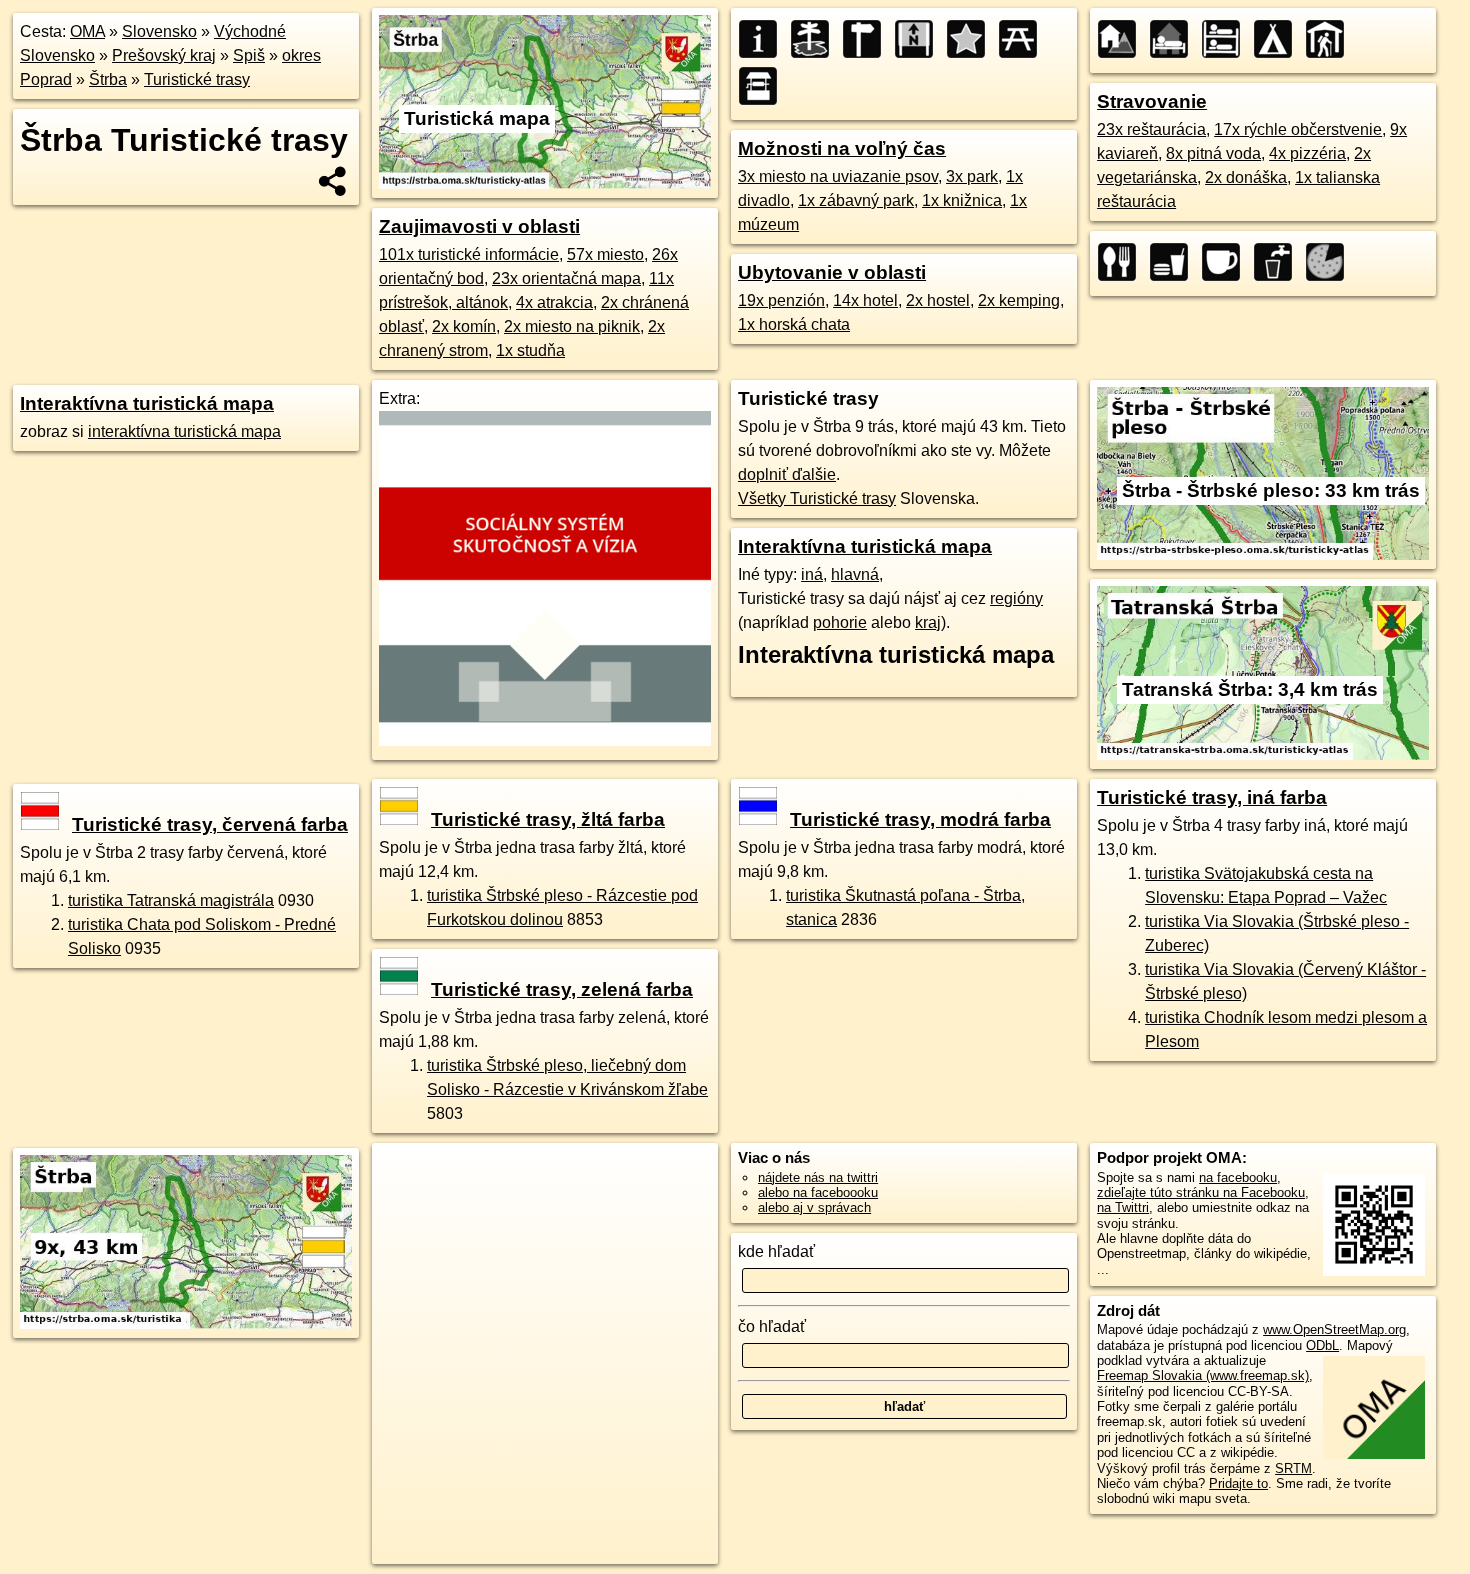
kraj (928, 622)
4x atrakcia (554, 302)
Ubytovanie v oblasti (832, 272)
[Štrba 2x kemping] (1279, 39)
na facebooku (1238, 1177)
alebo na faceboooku (818, 1192)
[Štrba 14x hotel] (1175, 39)
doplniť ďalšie (787, 474)
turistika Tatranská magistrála (171, 900)
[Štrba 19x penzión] (1123, 39)
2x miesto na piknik (572, 326)
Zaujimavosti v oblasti (479, 226)
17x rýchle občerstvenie (1298, 129)
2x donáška (1246, 177)
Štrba (108, 79)
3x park (972, 176)
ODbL (1322, 1345)
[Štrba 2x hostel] (1227, 39)
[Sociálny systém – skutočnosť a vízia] (545, 740)
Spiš (249, 55)
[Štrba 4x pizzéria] (1331, 262)
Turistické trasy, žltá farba (548, 819)
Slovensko (159, 31)
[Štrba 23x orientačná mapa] (920, 39)
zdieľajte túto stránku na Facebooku (1201, 1192)
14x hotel (865, 300)
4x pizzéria (1307, 153)
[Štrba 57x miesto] (816, 39)
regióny (1016, 598)
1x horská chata (794, 324)
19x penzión (781, 300)
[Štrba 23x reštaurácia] (1123, 262)
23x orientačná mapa (566, 278)
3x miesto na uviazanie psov (838, 176)
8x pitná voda (1213, 153)
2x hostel (938, 300)
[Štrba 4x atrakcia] (972, 39)
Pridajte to (1238, 1483)
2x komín (464, 326)
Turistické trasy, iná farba (1212, 797)
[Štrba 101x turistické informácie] (764, 39)
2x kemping (1019, 300)
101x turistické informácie (469, 254)
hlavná (855, 574)
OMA (87, 31)
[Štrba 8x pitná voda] (1279, 262)
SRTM (1293, 1468)
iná (812, 574)
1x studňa (530, 350)
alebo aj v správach (814, 1207)
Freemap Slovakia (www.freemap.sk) (1203, 1375)
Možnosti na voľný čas (842, 148)
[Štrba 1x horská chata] (1331, 39)
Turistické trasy (197, 79)
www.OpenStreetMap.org (1334, 1329)
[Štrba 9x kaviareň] (1227, 262)
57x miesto (605, 254)
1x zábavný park (856, 200)
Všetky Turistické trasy (817, 498)
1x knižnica (962, 200)
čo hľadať (772, 1326)
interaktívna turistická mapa (184, 431)
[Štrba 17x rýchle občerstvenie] (1175, 262)
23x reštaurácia (1151, 129)
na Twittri (1123, 1207)
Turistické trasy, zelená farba (562, 989)
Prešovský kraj (164, 55)
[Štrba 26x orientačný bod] (868, 39)
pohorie (840, 622)
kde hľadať (776, 1251)
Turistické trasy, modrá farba (920, 819)
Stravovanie (1152, 101)
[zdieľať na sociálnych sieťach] (333, 181)
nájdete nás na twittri (818, 1177)
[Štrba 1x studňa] (764, 86)
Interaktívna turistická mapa (147, 403)
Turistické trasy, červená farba (210, 824)
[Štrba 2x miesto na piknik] (1024, 39)
